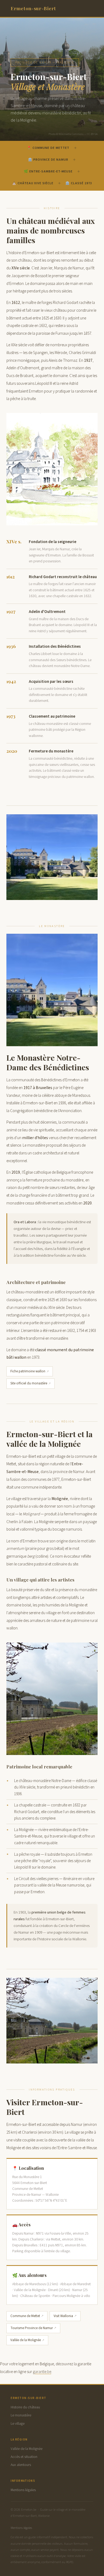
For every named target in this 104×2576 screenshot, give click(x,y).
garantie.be (42, 2372)
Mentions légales (23, 2490)
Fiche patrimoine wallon (28, 1371)
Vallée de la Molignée (26, 2340)
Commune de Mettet (25, 2316)
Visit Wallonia (63, 2316)
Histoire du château (25, 2407)
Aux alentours (21, 2465)
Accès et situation (24, 2457)
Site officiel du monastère (29, 1383)
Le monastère (21, 2415)
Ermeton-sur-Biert (33, 8)
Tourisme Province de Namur (32, 2328)
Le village (18, 2424)
